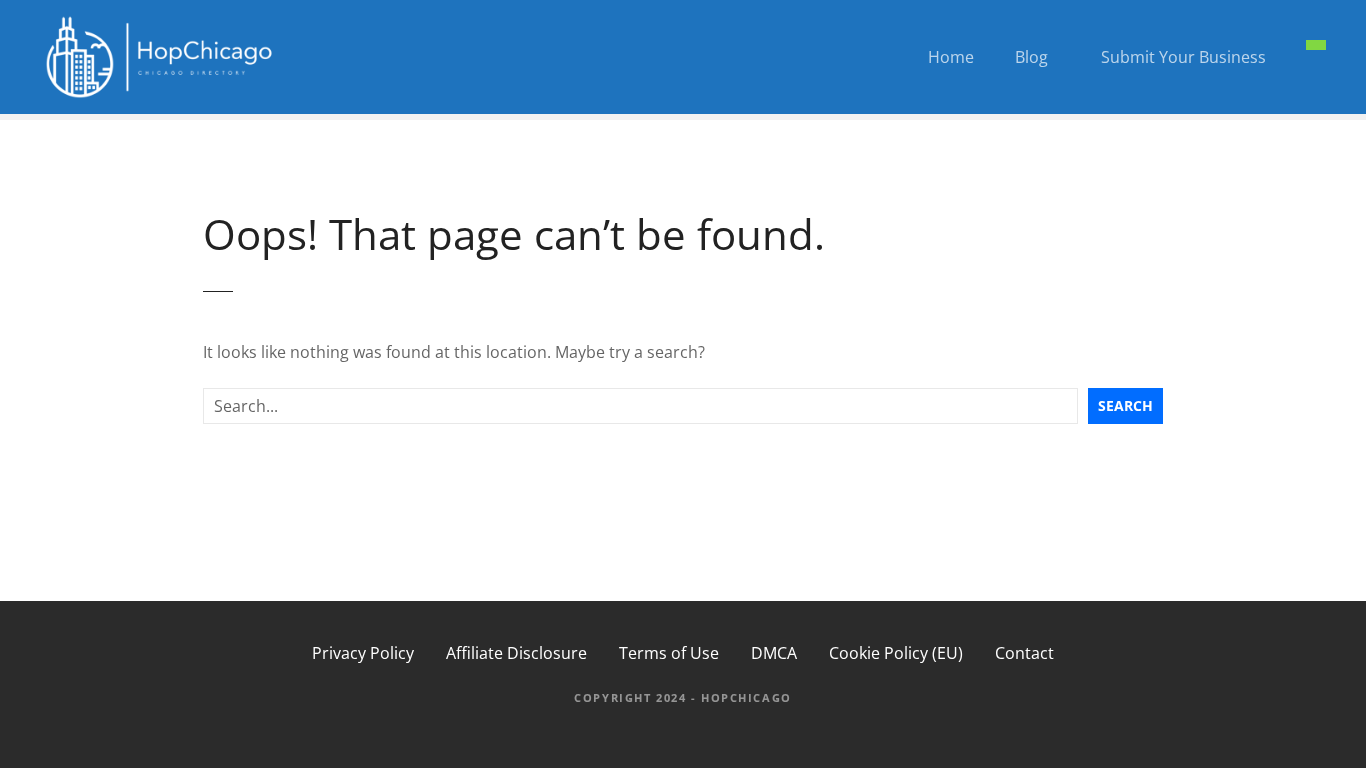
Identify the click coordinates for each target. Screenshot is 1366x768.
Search (1125, 405)
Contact (1024, 653)
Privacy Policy (363, 653)
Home (951, 57)
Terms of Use (669, 653)
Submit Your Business (1183, 57)
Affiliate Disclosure (516, 653)
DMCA (774, 653)
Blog (1031, 57)
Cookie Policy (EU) (896, 653)
